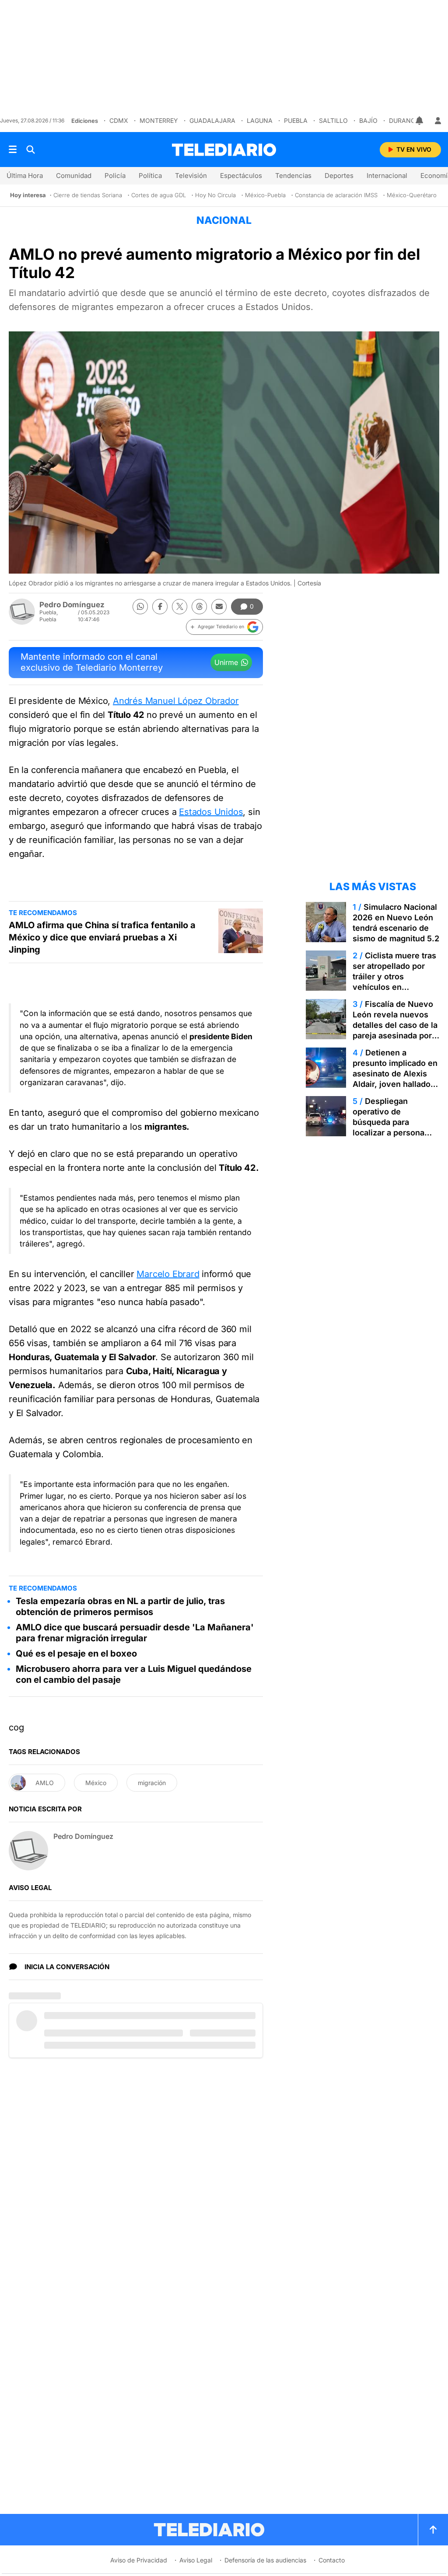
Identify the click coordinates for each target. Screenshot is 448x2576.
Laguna (260, 120)
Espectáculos (241, 176)
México (96, 1783)
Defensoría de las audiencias (265, 2560)
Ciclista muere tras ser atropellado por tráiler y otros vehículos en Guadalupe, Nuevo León (394, 982)
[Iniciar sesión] (438, 121)
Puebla (296, 120)
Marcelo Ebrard (168, 1274)
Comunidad (74, 176)
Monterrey (159, 120)
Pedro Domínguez (72, 605)
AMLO (45, 1783)
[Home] (224, 150)
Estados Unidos (211, 812)
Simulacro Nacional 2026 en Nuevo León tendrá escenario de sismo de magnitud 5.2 (396, 923)
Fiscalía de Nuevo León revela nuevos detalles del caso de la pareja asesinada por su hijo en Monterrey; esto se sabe (395, 1030)
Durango (404, 120)
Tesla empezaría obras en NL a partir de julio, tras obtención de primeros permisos (120, 1607)
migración (152, 1783)
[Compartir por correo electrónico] (219, 607)
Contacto (332, 2560)
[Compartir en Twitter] (180, 607)
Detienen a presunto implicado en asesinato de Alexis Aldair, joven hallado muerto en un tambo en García (395, 1079)
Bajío (368, 120)
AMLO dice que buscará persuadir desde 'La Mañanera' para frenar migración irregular (135, 1633)
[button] (224, 627)
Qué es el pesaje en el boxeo (76, 1654)
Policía (115, 176)
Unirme (226, 662)
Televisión (191, 176)
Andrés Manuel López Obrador (176, 701)
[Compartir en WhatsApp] (140, 607)
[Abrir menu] (13, 150)
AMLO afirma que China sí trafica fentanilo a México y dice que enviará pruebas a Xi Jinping (102, 937)
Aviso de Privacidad (139, 2560)
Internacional (387, 176)
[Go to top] (433, 2530)
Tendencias (293, 176)
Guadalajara (212, 120)
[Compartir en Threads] (199, 607)
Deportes (339, 176)
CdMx (119, 120)
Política (150, 176)
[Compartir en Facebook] (160, 607)
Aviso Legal (196, 2560)
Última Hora (25, 176)
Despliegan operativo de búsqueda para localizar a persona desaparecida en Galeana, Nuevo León (394, 1127)
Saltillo (333, 120)
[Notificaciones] (420, 121)
